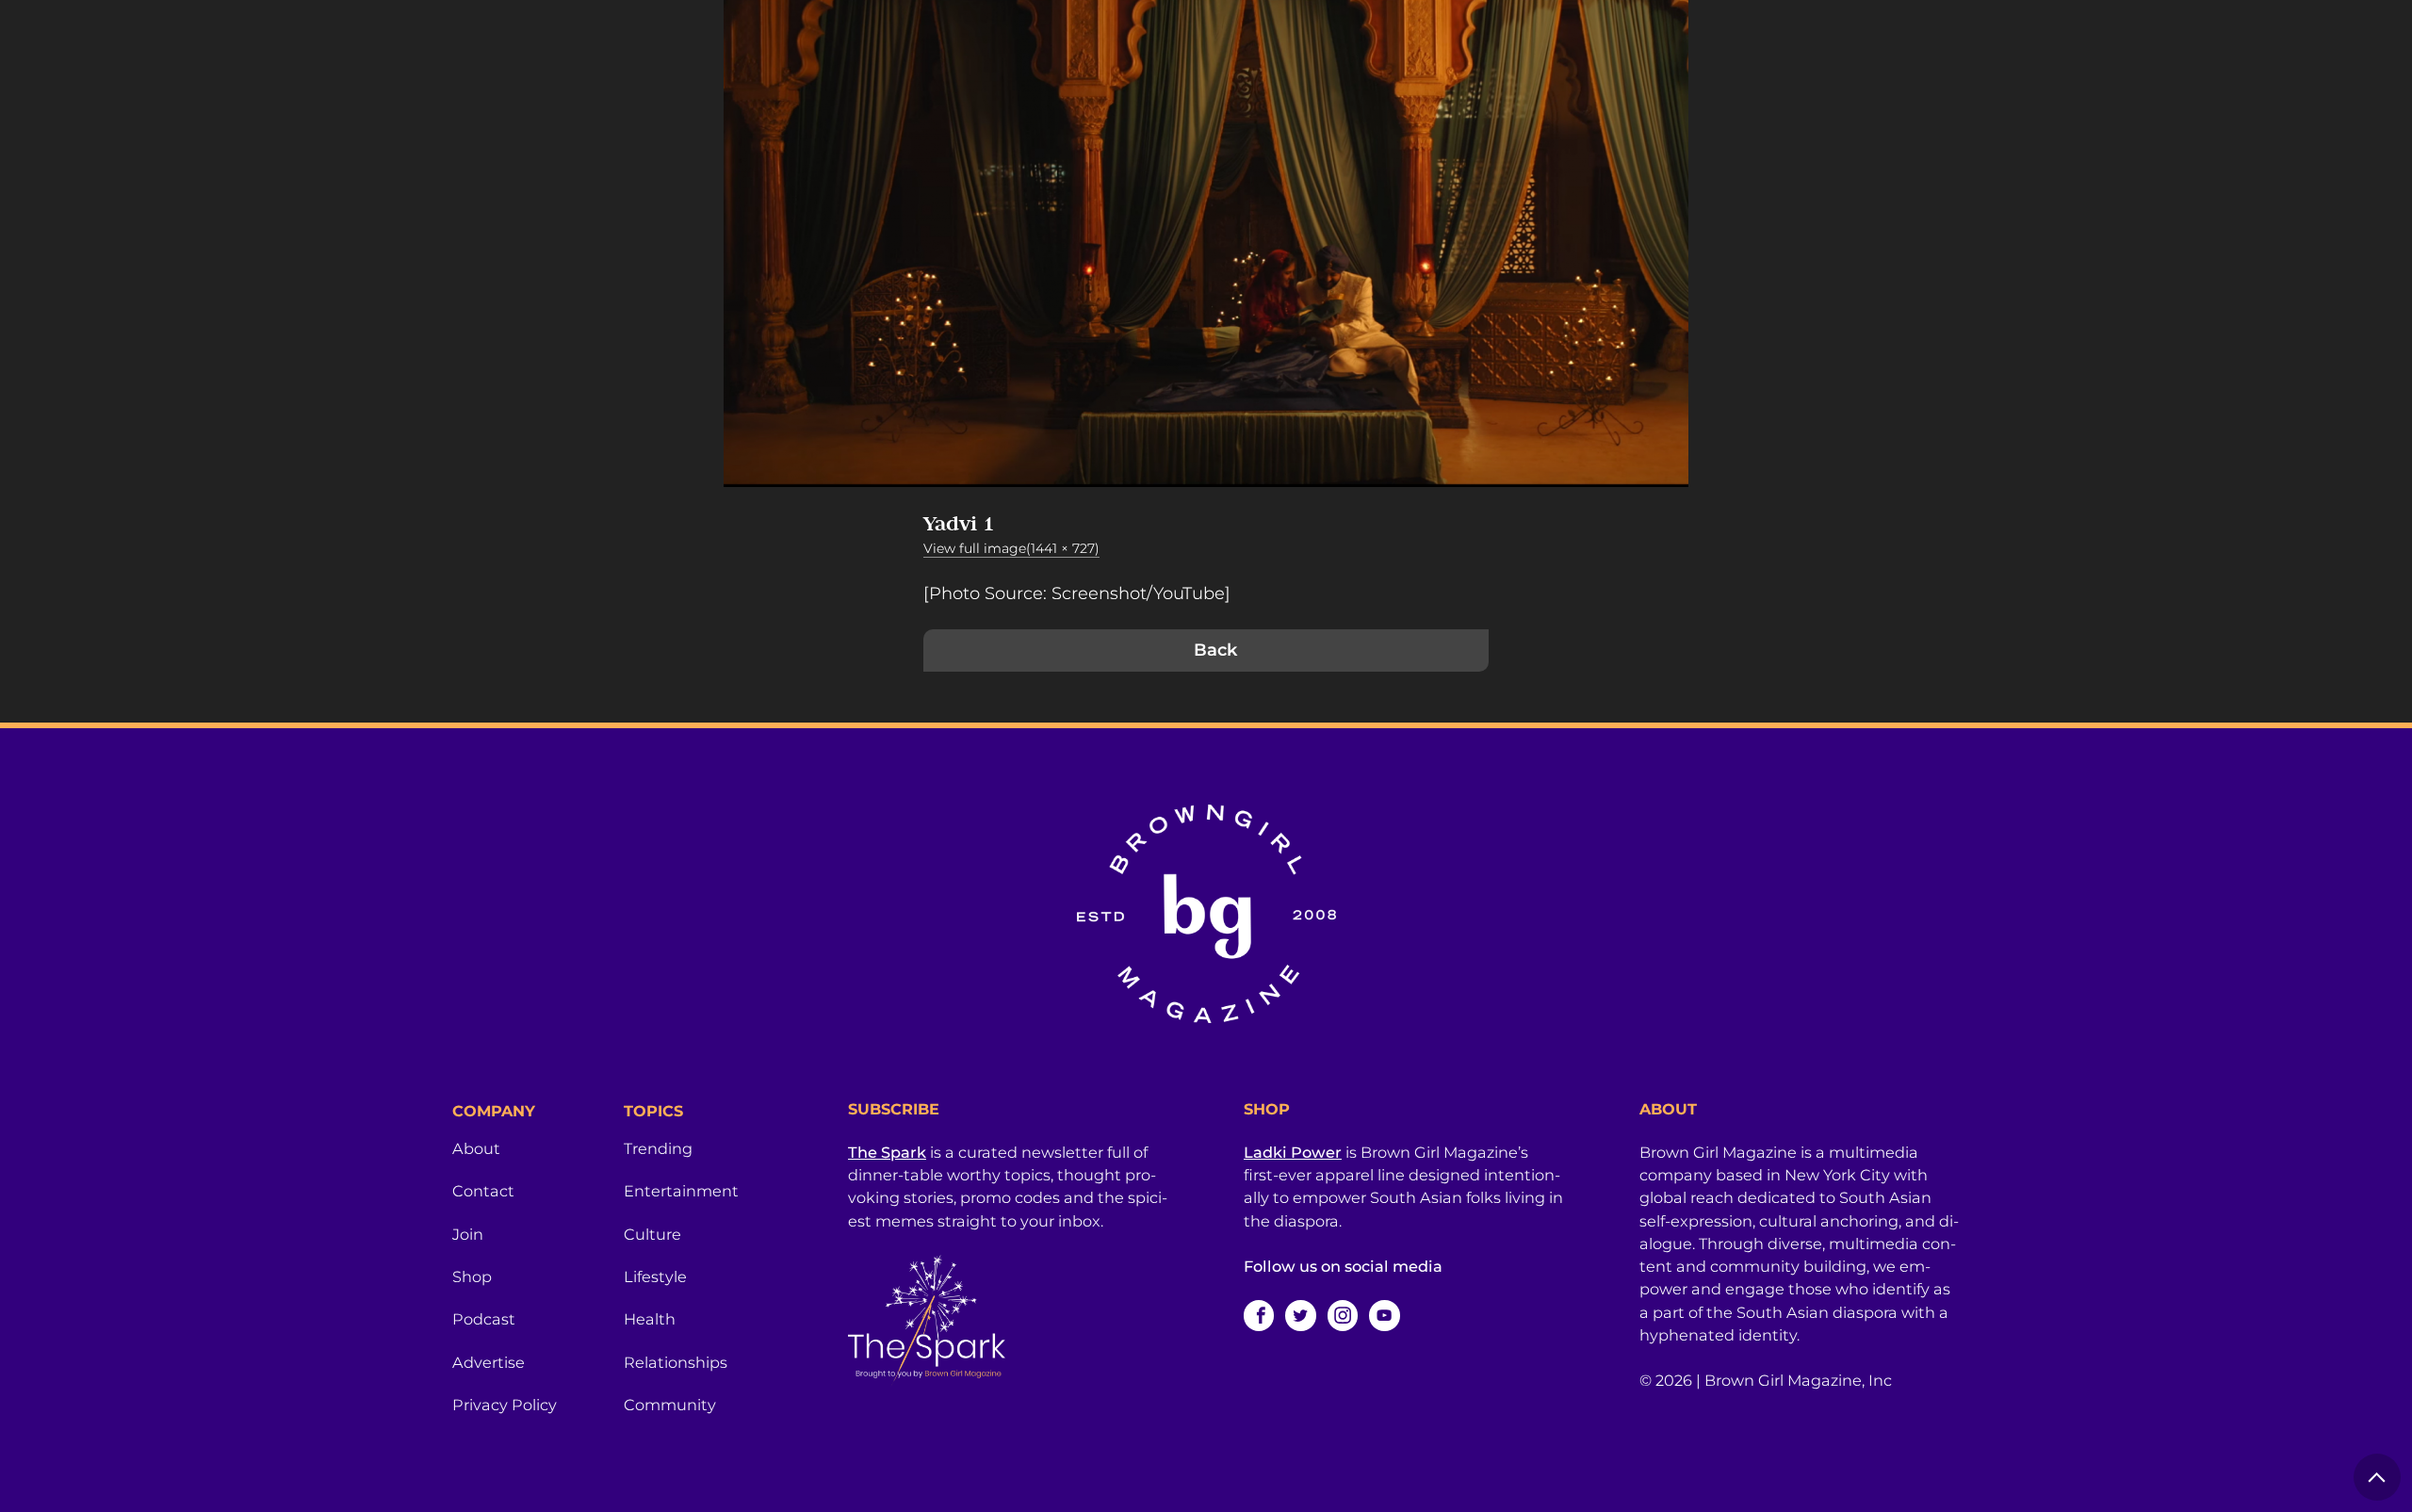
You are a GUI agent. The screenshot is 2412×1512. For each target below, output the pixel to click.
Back (1215, 650)
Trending (658, 1148)
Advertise (489, 1362)
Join (468, 1234)
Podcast (484, 1319)
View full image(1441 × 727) (1011, 548)
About (476, 1148)
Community (670, 1405)
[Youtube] (1384, 1315)
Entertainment (681, 1191)
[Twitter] (1300, 1315)
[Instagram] (1343, 1315)
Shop (472, 1276)
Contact (483, 1191)
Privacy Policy (505, 1405)
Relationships (676, 1362)
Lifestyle (655, 1276)
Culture (652, 1234)
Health (650, 1319)
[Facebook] (1259, 1315)
